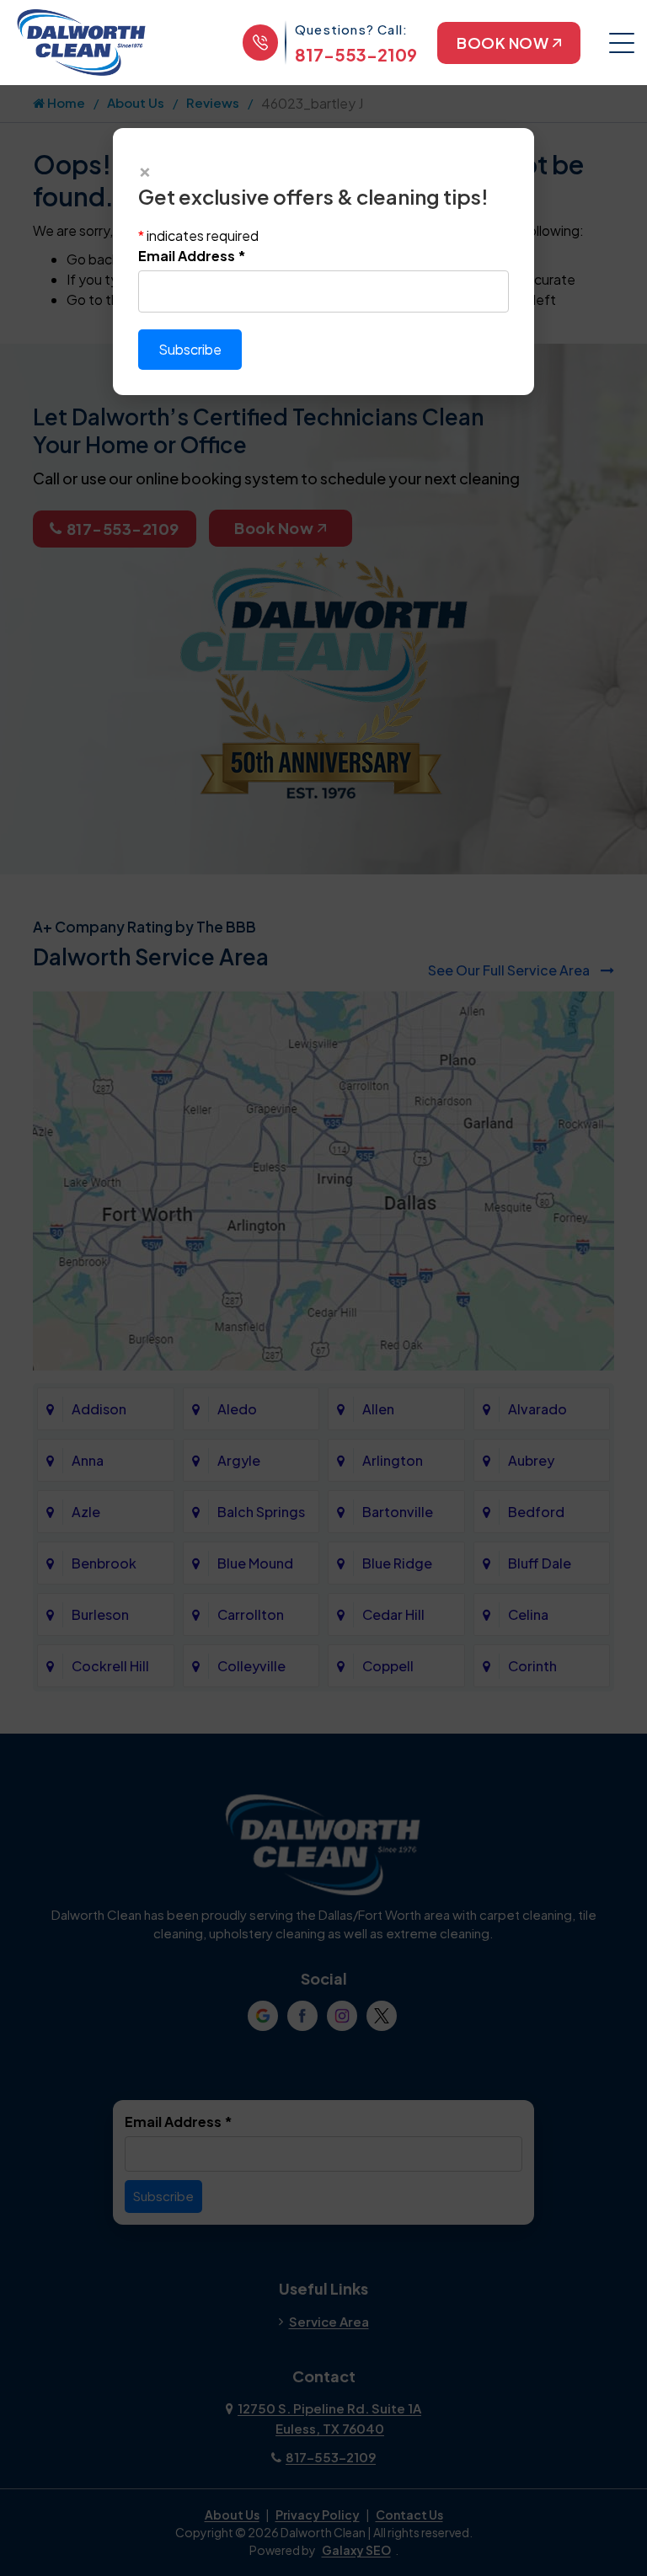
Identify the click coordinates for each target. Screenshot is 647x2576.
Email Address (192, 256)
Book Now (503, 43)
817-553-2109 (356, 54)
